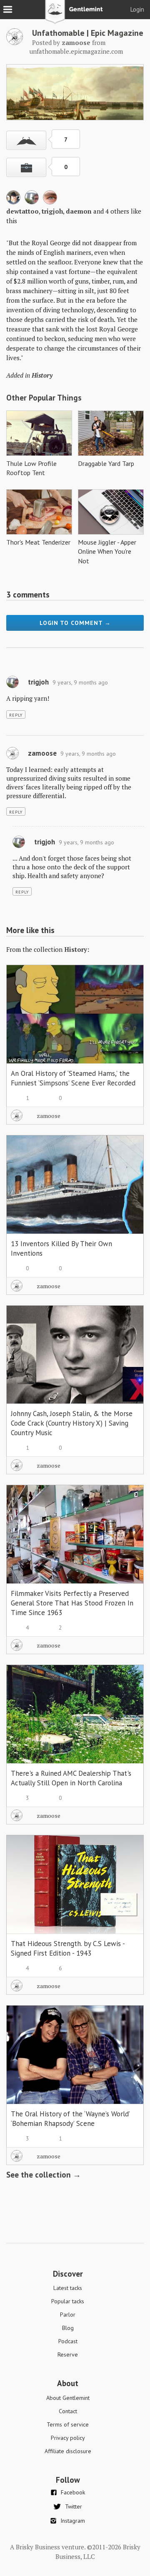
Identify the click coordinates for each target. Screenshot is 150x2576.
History (42, 375)
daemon (79, 211)
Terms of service (68, 2424)
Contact (68, 2411)
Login (137, 9)
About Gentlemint (68, 2398)
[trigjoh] (32, 202)
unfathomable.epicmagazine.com (76, 51)
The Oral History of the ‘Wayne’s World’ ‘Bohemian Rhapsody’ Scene (70, 2119)
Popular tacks (68, 2301)
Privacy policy (68, 2438)
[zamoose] (15, 42)
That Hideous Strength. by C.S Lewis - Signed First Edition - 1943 (68, 1948)
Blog (68, 2328)
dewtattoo (22, 211)
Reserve (68, 2354)
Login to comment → (75, 623)
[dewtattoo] (13, 202)
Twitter (74, 2506)
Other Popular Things (44, 398)
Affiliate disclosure (68, 2451)
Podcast (68, 2341)
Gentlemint (75, 15)
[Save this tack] (26, 167)
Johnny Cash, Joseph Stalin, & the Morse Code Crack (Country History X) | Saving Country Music (72, 1423)
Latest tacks (68, 2288)
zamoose (42, 753)
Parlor (68, 2315)
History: (77, 949)
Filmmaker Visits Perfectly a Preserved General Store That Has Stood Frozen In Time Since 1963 (72, 1603)
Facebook (73, 2492)
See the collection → (44, 2175)
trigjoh (52, 211)
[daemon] (50, 202)
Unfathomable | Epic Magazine (88, 33)
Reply (16, 715)
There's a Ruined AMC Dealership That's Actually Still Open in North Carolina (71, 1778)
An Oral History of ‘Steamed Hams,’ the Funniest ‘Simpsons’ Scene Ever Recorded (73, 1078)
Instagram (73, 2521)
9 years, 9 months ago (80, 682)
